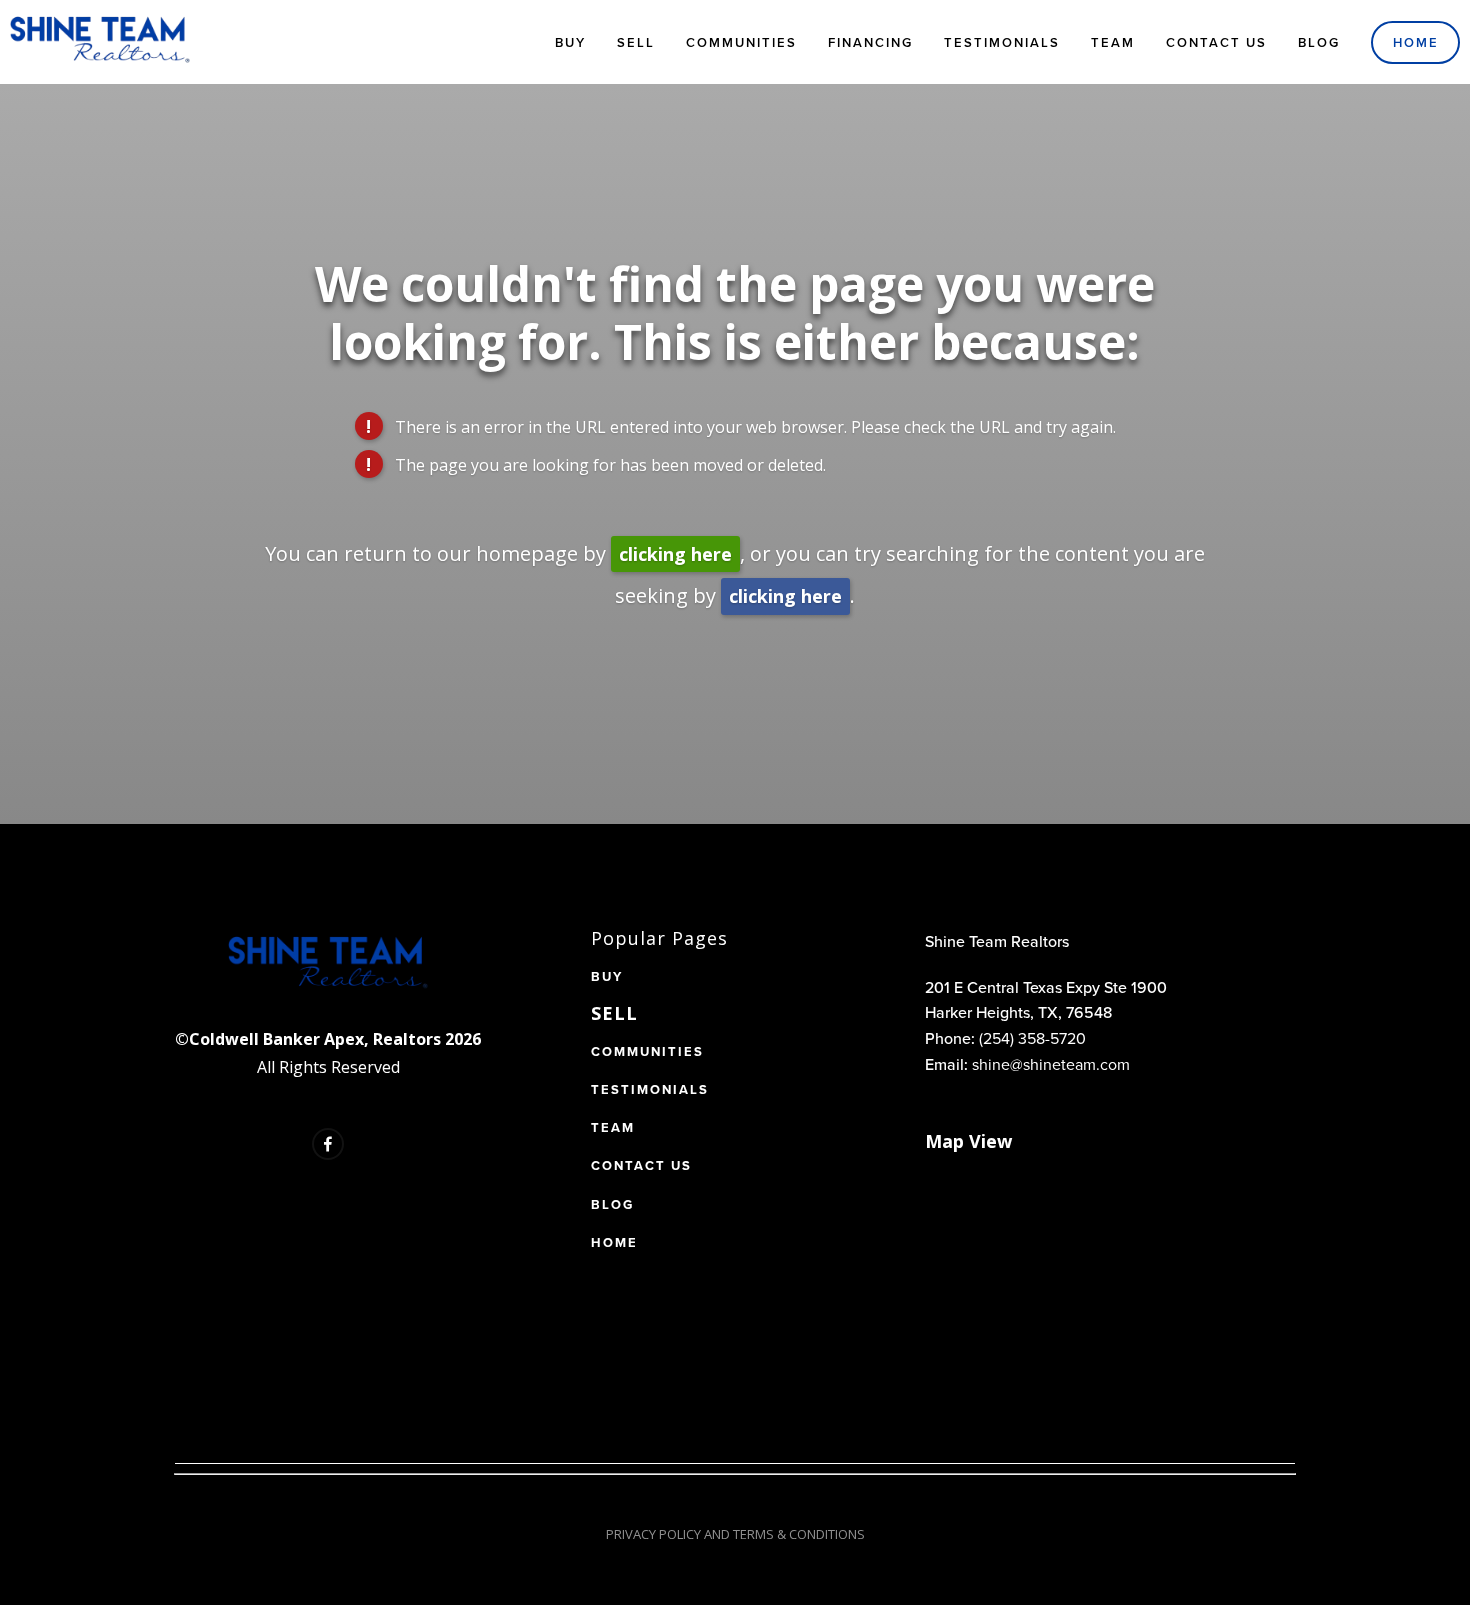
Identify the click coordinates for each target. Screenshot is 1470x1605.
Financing (870, 42)
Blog (1319, 42)
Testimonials (1002, 42)
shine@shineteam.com (1051, 1064)
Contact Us (1216, 42)
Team (1113, 42)
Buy (570, 42)
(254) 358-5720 (1032, 1038)
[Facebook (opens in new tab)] (328, 1144)
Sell (636, 42)
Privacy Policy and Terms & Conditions (735, 1534)
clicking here (675, 554)
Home (1416, 42)
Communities (741, 42)
